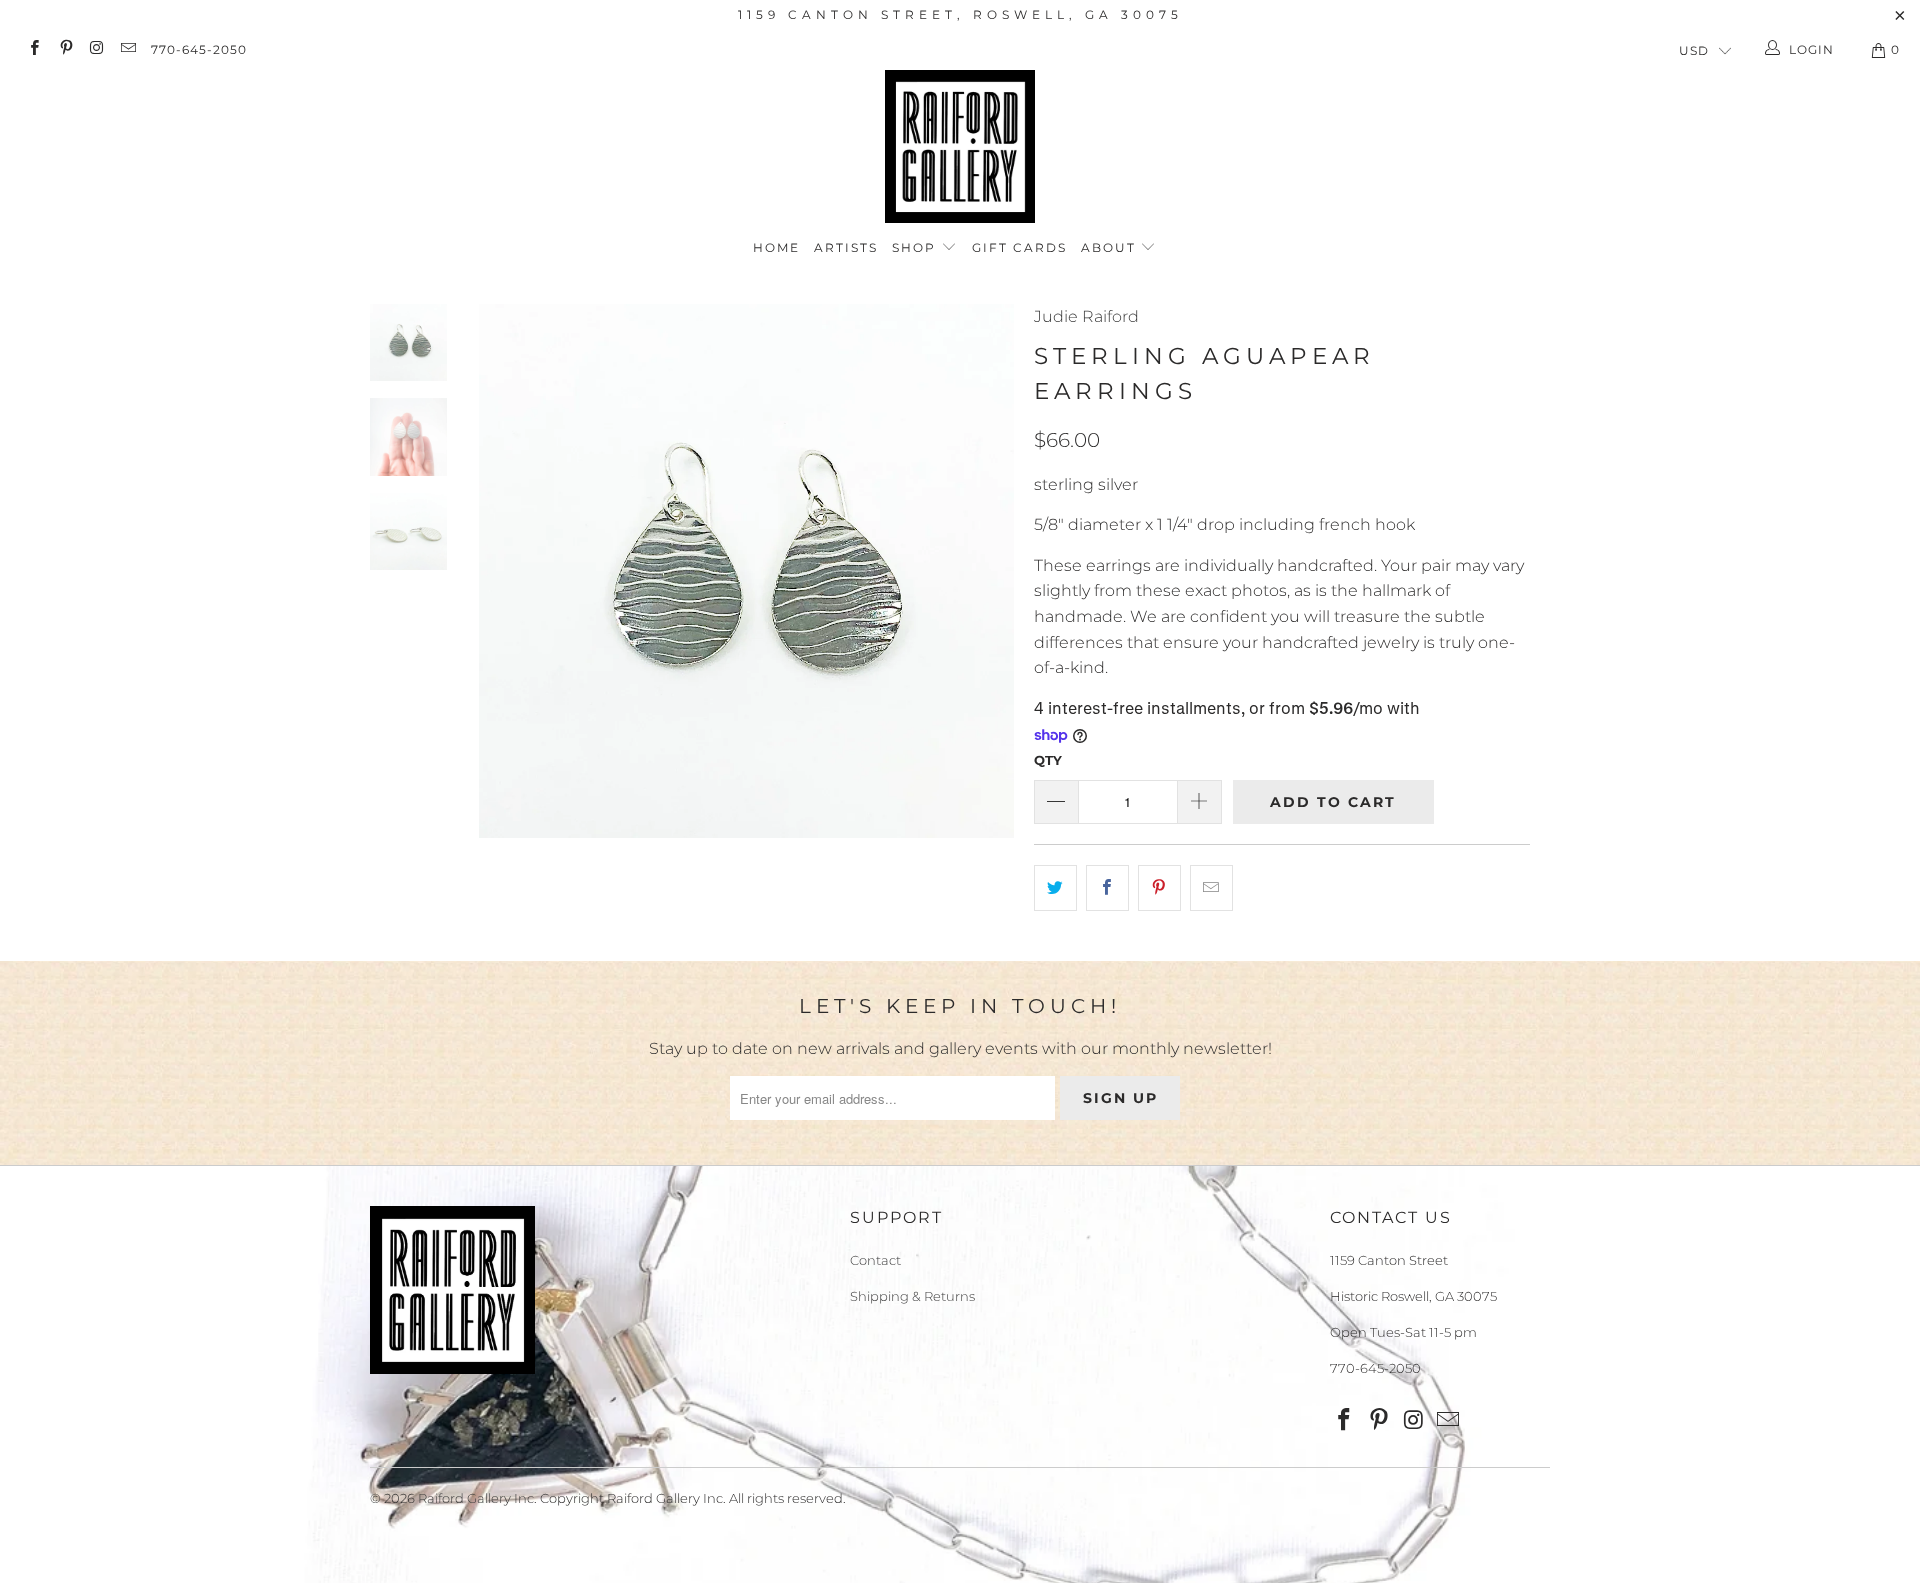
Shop (916, 247)
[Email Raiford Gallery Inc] (127, 49)
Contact (875, 1260)
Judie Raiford (1086, 316)
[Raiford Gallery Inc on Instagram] (96, 49)
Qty (1048, 760)
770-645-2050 (199, 49)
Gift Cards (1019, 247)
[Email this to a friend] (1211, 888)
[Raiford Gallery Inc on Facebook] (33, 49)
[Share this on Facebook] (1107, 888)
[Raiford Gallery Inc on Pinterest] (64, 49)
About (1111, 247)
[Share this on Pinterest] (1159, 888)
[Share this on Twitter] (1055, 888)
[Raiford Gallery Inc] (960, 146)
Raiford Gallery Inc (476, 1498)
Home (776, 247)
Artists (846, 247)
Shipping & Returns (912, 1296)
